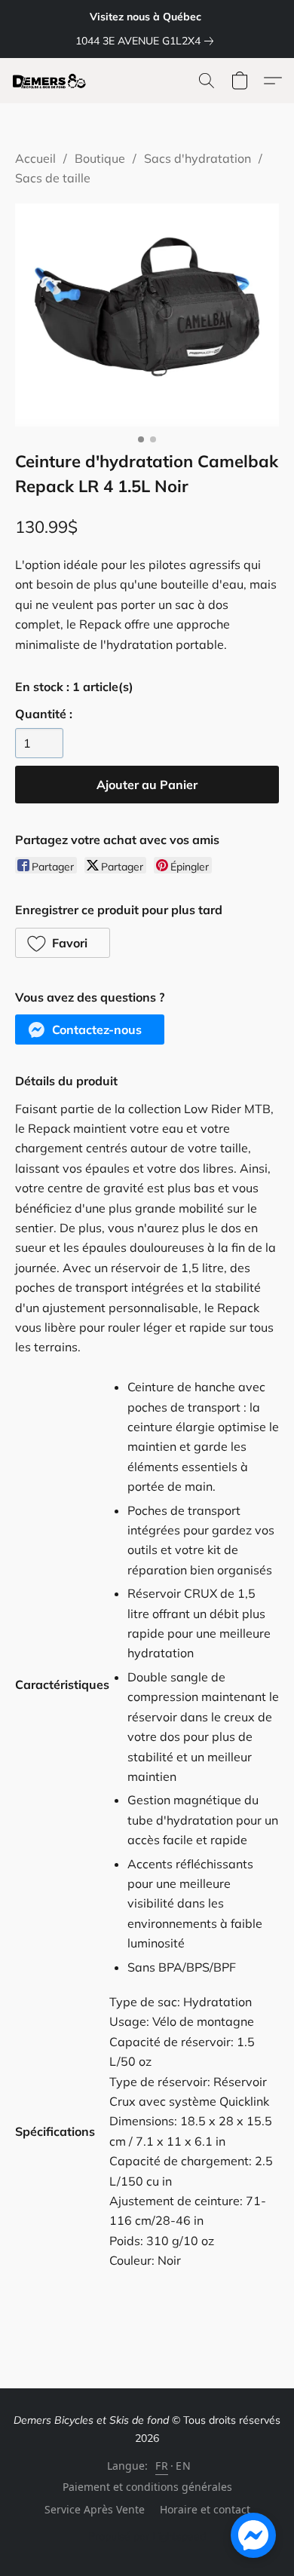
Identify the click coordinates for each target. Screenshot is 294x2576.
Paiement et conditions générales (147, 2487)
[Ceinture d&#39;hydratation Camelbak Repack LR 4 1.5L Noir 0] (147, 315)
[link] (147, 41)
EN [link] (183, 2466)
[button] (52, 81)
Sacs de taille (53, 178)
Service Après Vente (95, 2509)
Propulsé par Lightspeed (147, 2536)
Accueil (35, 158)
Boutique (100, 158)
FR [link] (162, 2466)
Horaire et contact (205, 2509)
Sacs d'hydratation (198, 158)
